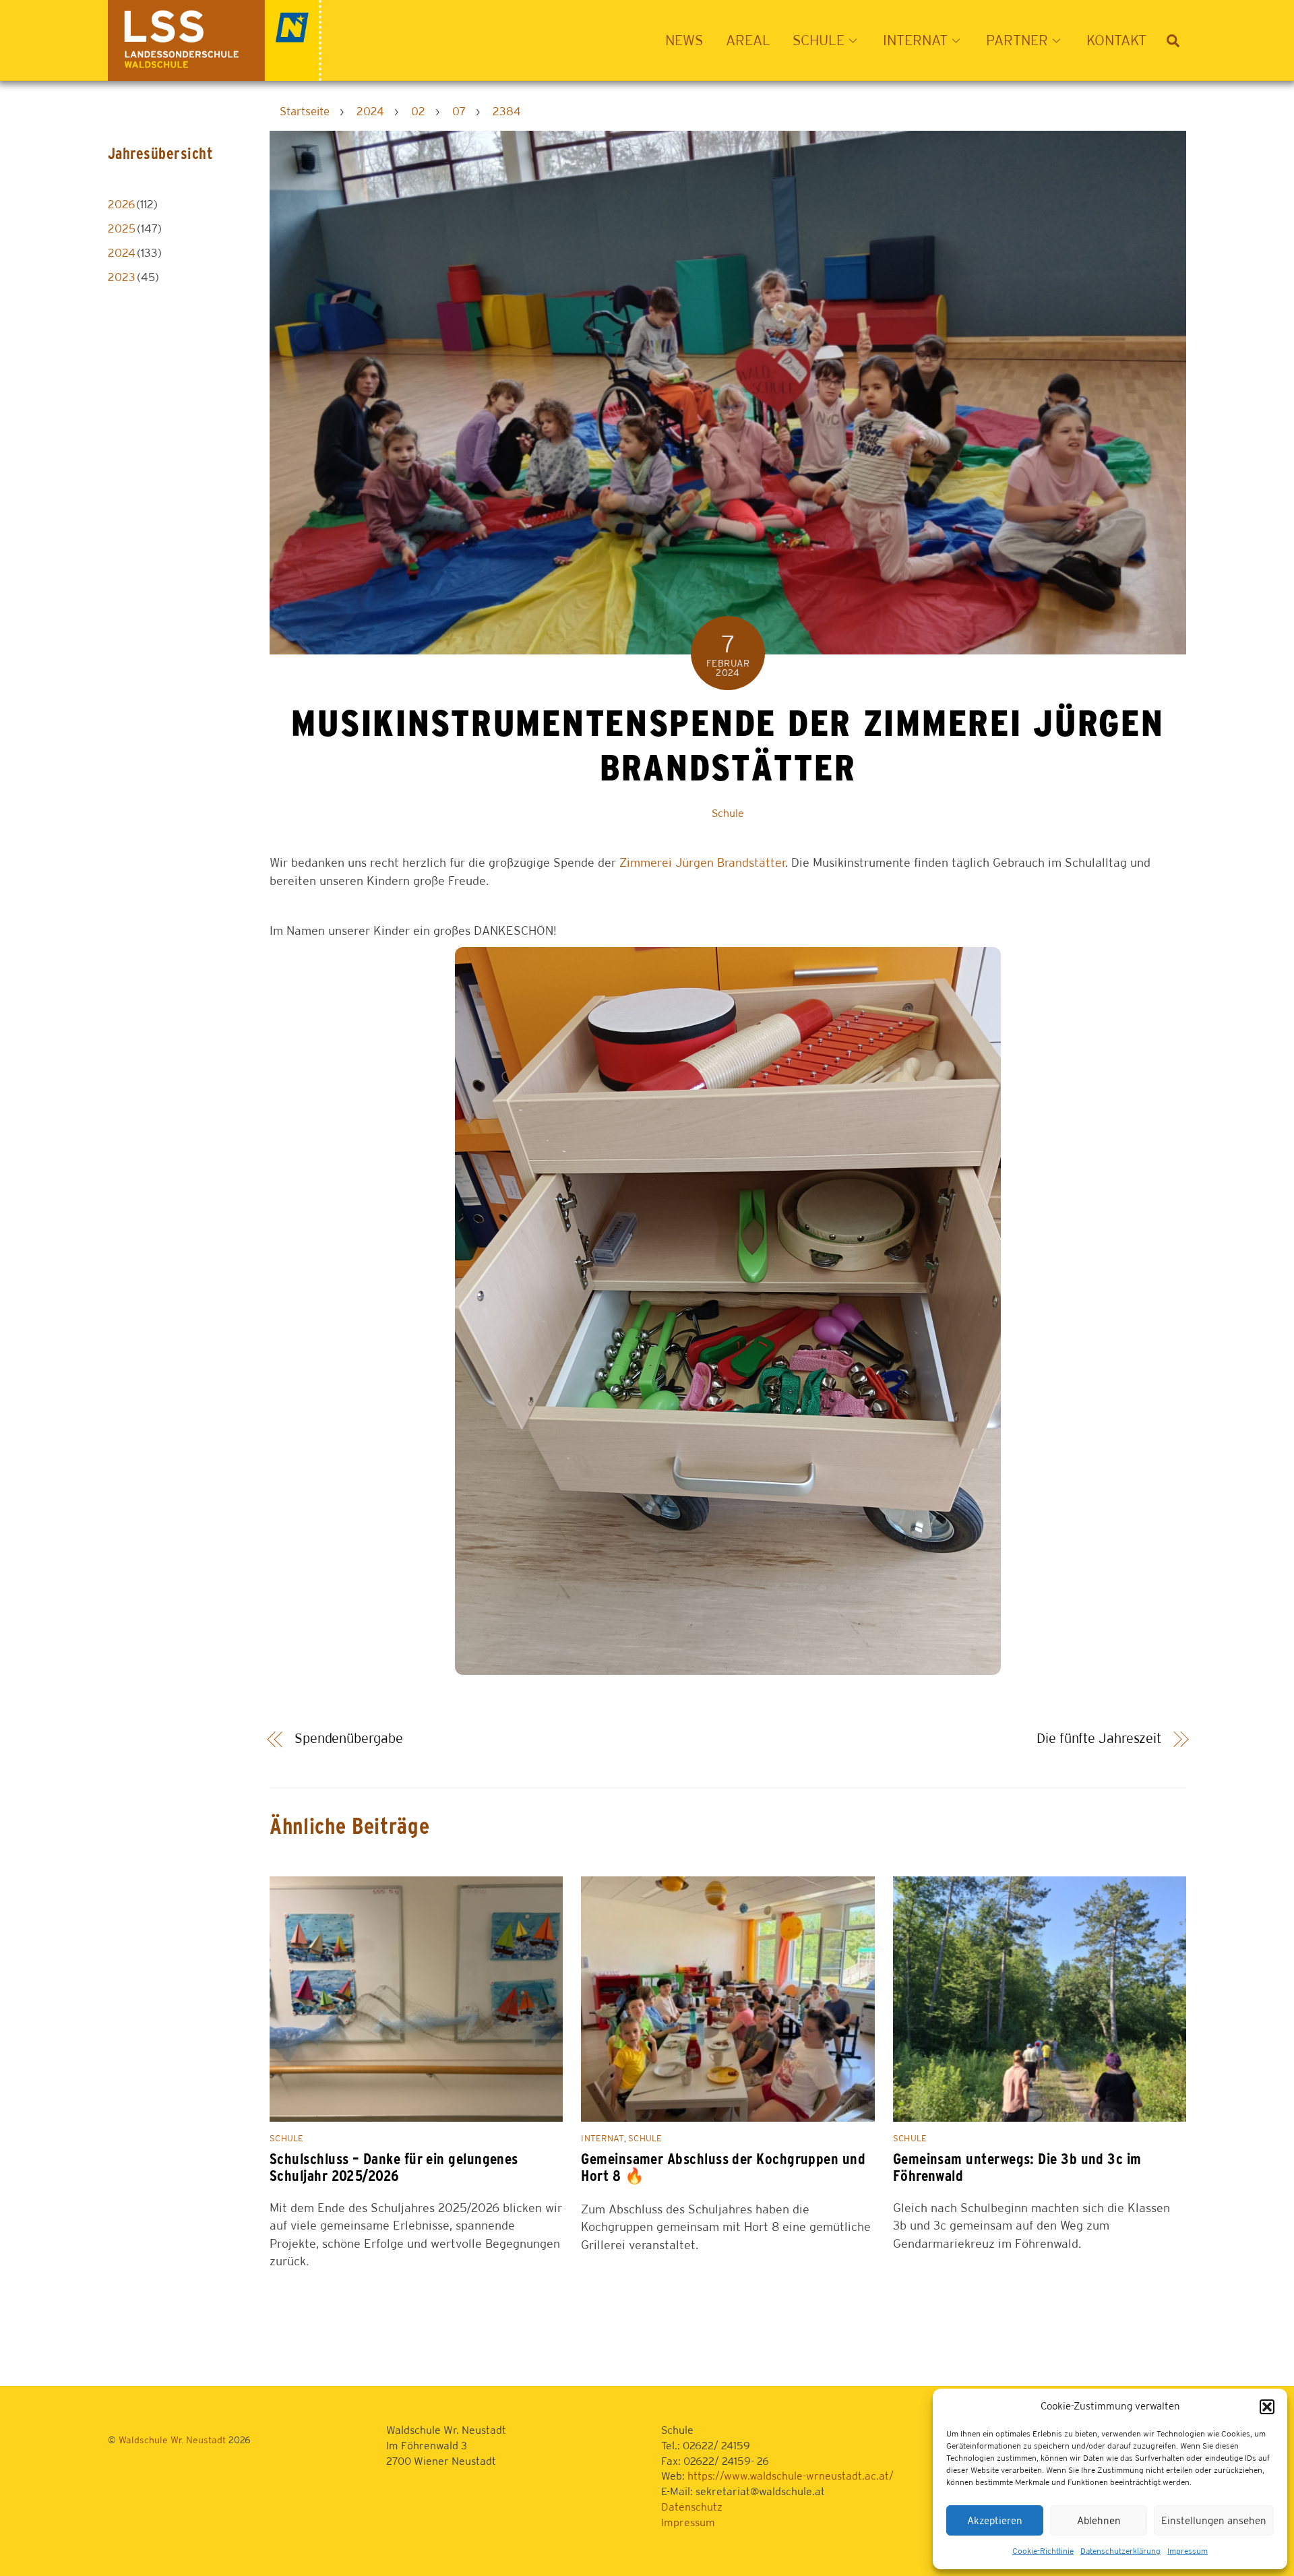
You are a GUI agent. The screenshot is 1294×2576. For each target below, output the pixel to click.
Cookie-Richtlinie (1043, 2551)
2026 (121, 204)
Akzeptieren (995, 2520)
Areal (748, 40)
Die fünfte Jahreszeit (1099, 1738)
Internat (602, 2138)
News (684, 40)
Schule (728, 813)
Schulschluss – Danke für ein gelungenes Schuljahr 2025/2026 (394, 2167)
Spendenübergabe (348, 1738)
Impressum (1188, 2551)
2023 (122, 277)
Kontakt (1116, 40)
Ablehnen (1099, 2520)
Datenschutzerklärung (1120, 2551)
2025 (122, 228)
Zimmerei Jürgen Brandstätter (702, 862)
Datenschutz (692, 2507)
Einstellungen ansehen (1214, 2520)
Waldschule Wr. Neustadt (172, 2440)
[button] (1267, 2407)
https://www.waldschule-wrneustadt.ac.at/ (791, 2476)
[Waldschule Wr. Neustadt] (215, 73)
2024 (122, 253)
